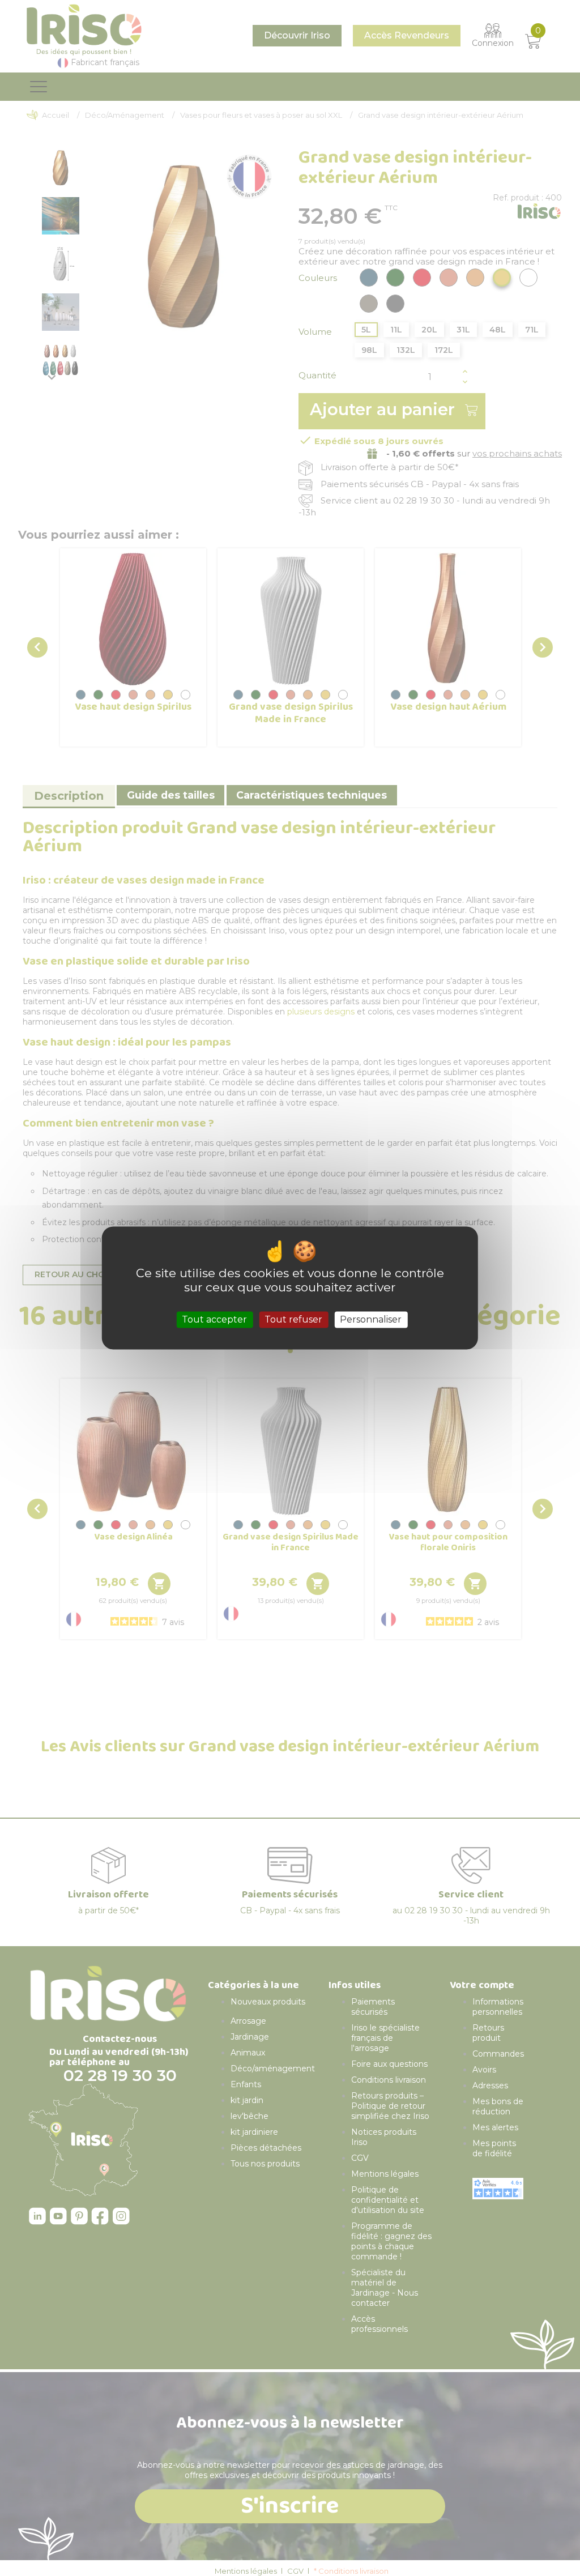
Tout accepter (214, 1319)
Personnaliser (371, 1319)
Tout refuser (293, 1319)
